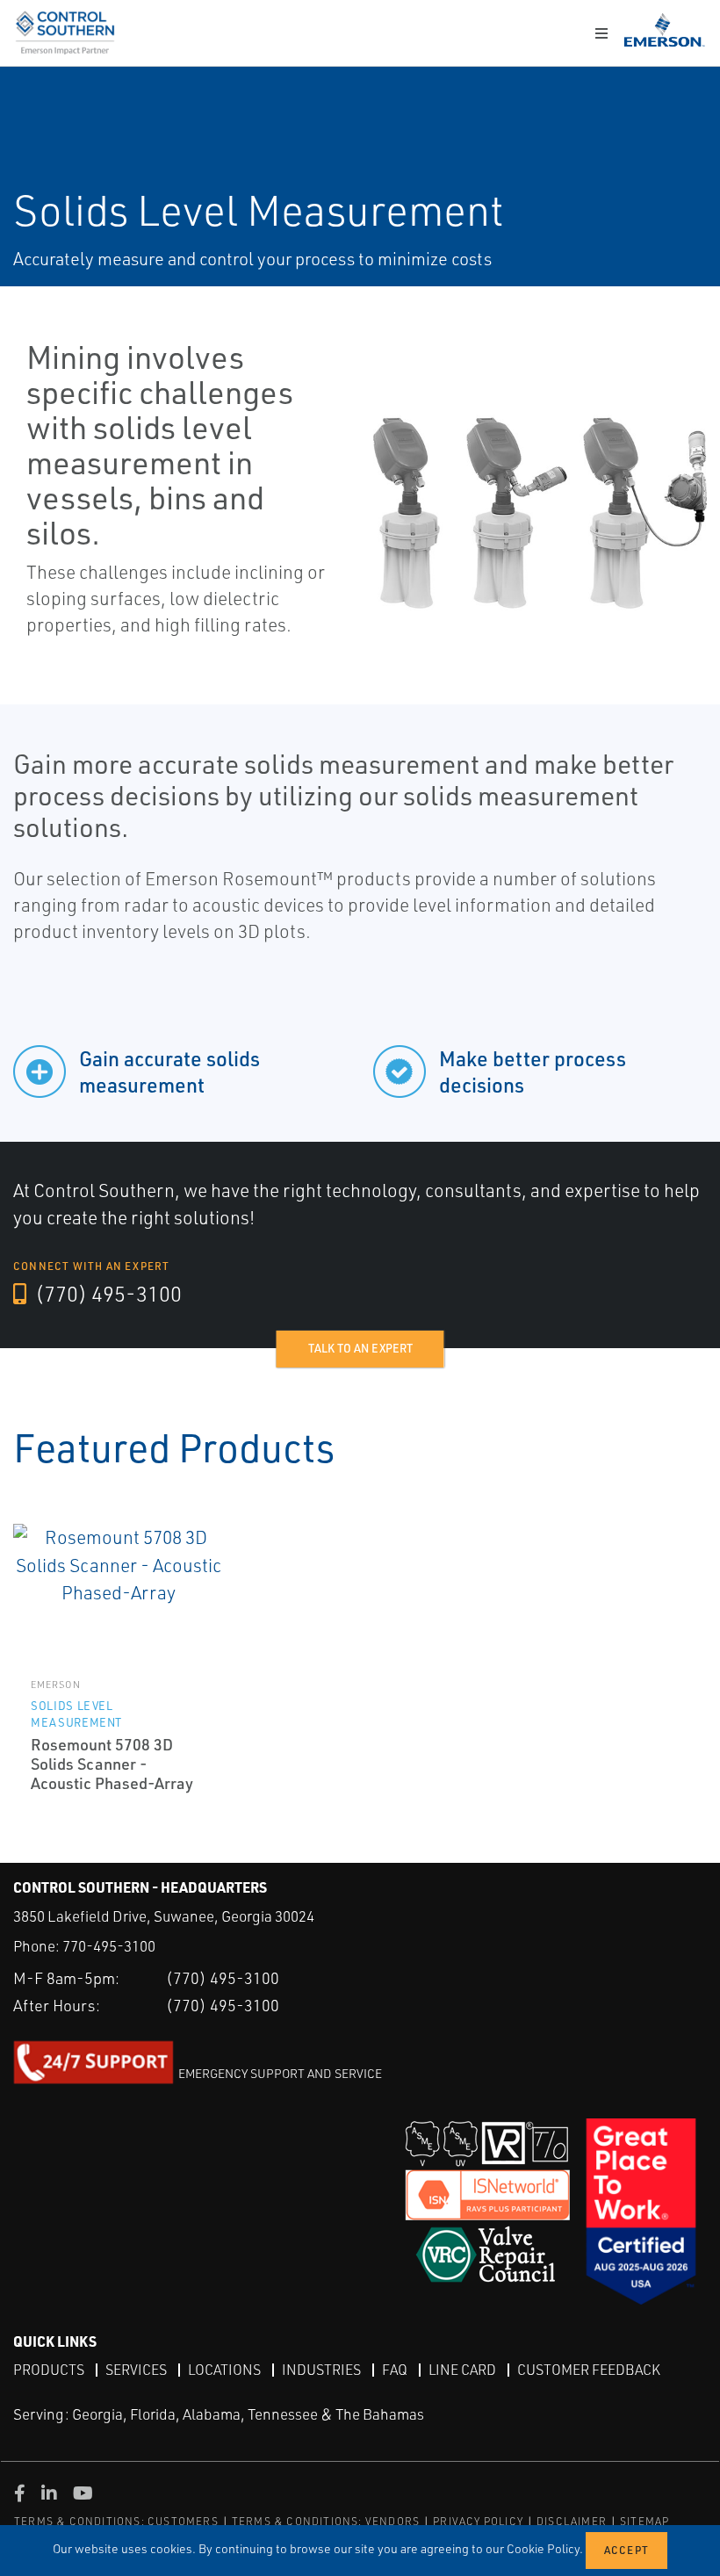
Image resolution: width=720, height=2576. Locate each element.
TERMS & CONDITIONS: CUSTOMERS (116, 2521)
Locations (224, 2370)
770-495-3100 (109, 1946)
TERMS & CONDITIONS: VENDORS (326, 2521)
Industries (321, 2370)
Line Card (462, 2370)
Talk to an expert (360, 1348)
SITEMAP (644, 2521)
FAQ (395, 2370)
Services (136, 2370)
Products (49, 2370)
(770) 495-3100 (106, 1294)
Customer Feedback (589, 2370)
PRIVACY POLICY (478, 2521)
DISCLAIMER (572, 2521)
